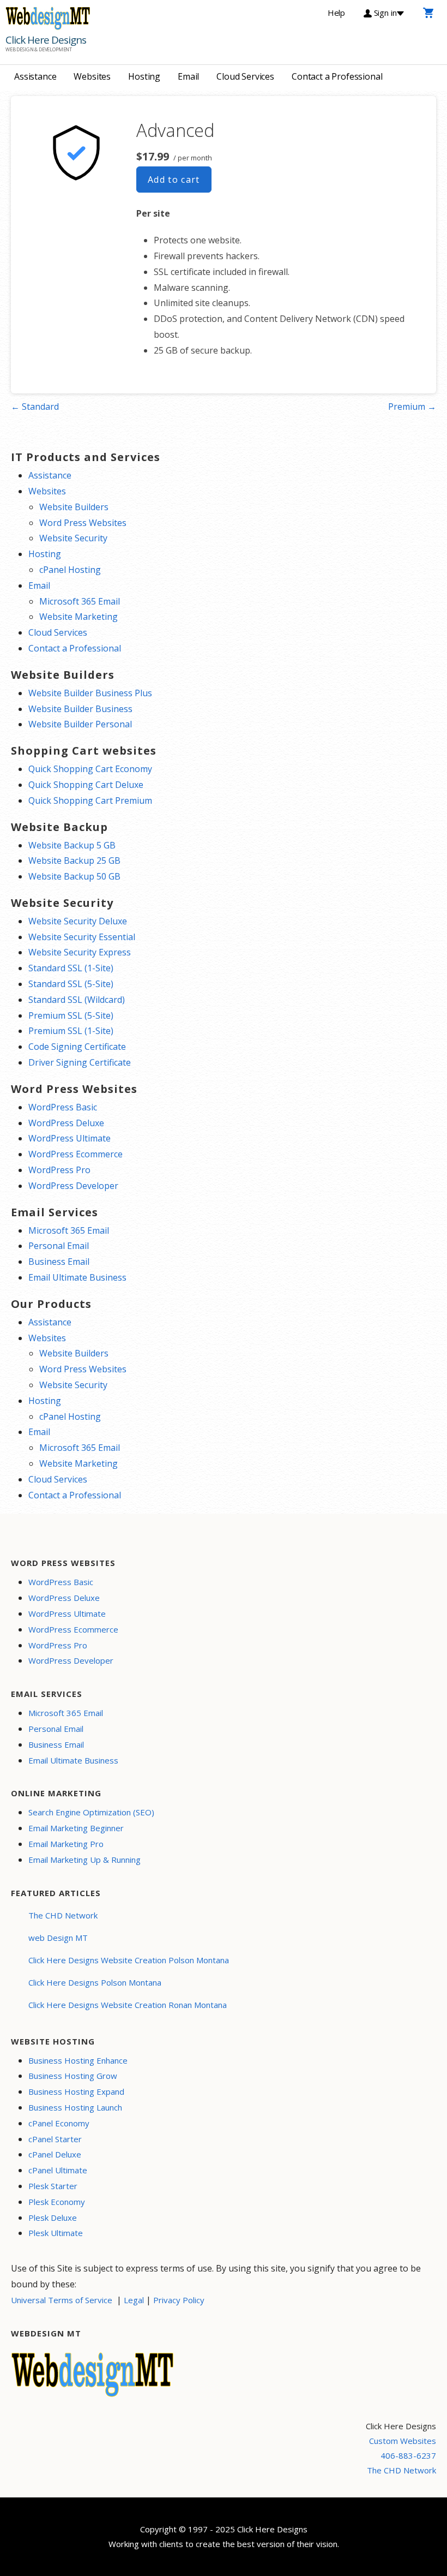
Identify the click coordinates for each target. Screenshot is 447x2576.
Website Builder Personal (80, 724)
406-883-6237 (408, 2455)
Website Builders (74, 507)
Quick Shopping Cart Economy (90, 769)
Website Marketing (78, 617)
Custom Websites (403, 2441)
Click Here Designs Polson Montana (95, 1982)
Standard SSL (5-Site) (71, 984)
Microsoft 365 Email (80, 601)
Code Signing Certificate (77, 1047)
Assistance (35, 76)
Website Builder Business (80, 709)
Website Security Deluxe (78, 921)
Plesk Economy (57, 2202)
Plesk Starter (53, 2186)
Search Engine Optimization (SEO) (91, 1812)
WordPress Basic (63, 1107)
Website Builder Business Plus (90, 693)
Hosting (144, 76)
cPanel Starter (55, 2139)
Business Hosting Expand (76, 2091)
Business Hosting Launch (75, 2107)
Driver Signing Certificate (80, 1062)
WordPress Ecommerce (75, 1154)
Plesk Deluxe (53, 2218)
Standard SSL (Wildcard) (77, 1000)
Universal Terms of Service (62, 2300)
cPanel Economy (59, 2123)
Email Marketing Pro (66, 1844)
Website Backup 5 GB (72, 845)
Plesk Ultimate (56, 2233)
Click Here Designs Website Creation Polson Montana (129, 1960)
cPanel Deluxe (55, 2154)
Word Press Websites (83, 523)
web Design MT (58, 1938)
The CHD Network (63, 1915)
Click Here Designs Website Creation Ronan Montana (128, 2005)
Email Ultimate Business (77, 1277)
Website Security (73, 538)
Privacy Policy (179, 2300)
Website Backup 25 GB (74, 860)
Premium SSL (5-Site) (71, 1015)
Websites (92, 76)
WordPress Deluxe (66, 1123)
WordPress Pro (59, 1170)
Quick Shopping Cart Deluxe (86, 785)
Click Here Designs (46, 40)
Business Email (59, 1262)
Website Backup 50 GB (74, 876)
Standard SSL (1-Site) (71, 968)
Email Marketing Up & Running (84, 1860)
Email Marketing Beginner (76, 1828)
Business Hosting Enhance (78, 2060)
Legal (134, 2300)
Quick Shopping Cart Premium (90, 800)
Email (188, 76)
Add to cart (174, 180)
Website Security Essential (82, 937)
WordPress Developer (73, 1186)
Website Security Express (80, 952)
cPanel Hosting (70, 570)
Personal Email (59, 1246)
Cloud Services (245, 76)
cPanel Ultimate (58, 2170)
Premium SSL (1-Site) (71, 1031)
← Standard (35, 407)
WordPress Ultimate (70, 1138)
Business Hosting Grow (73, 2076)
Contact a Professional (337, 76)
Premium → (412, 407)
